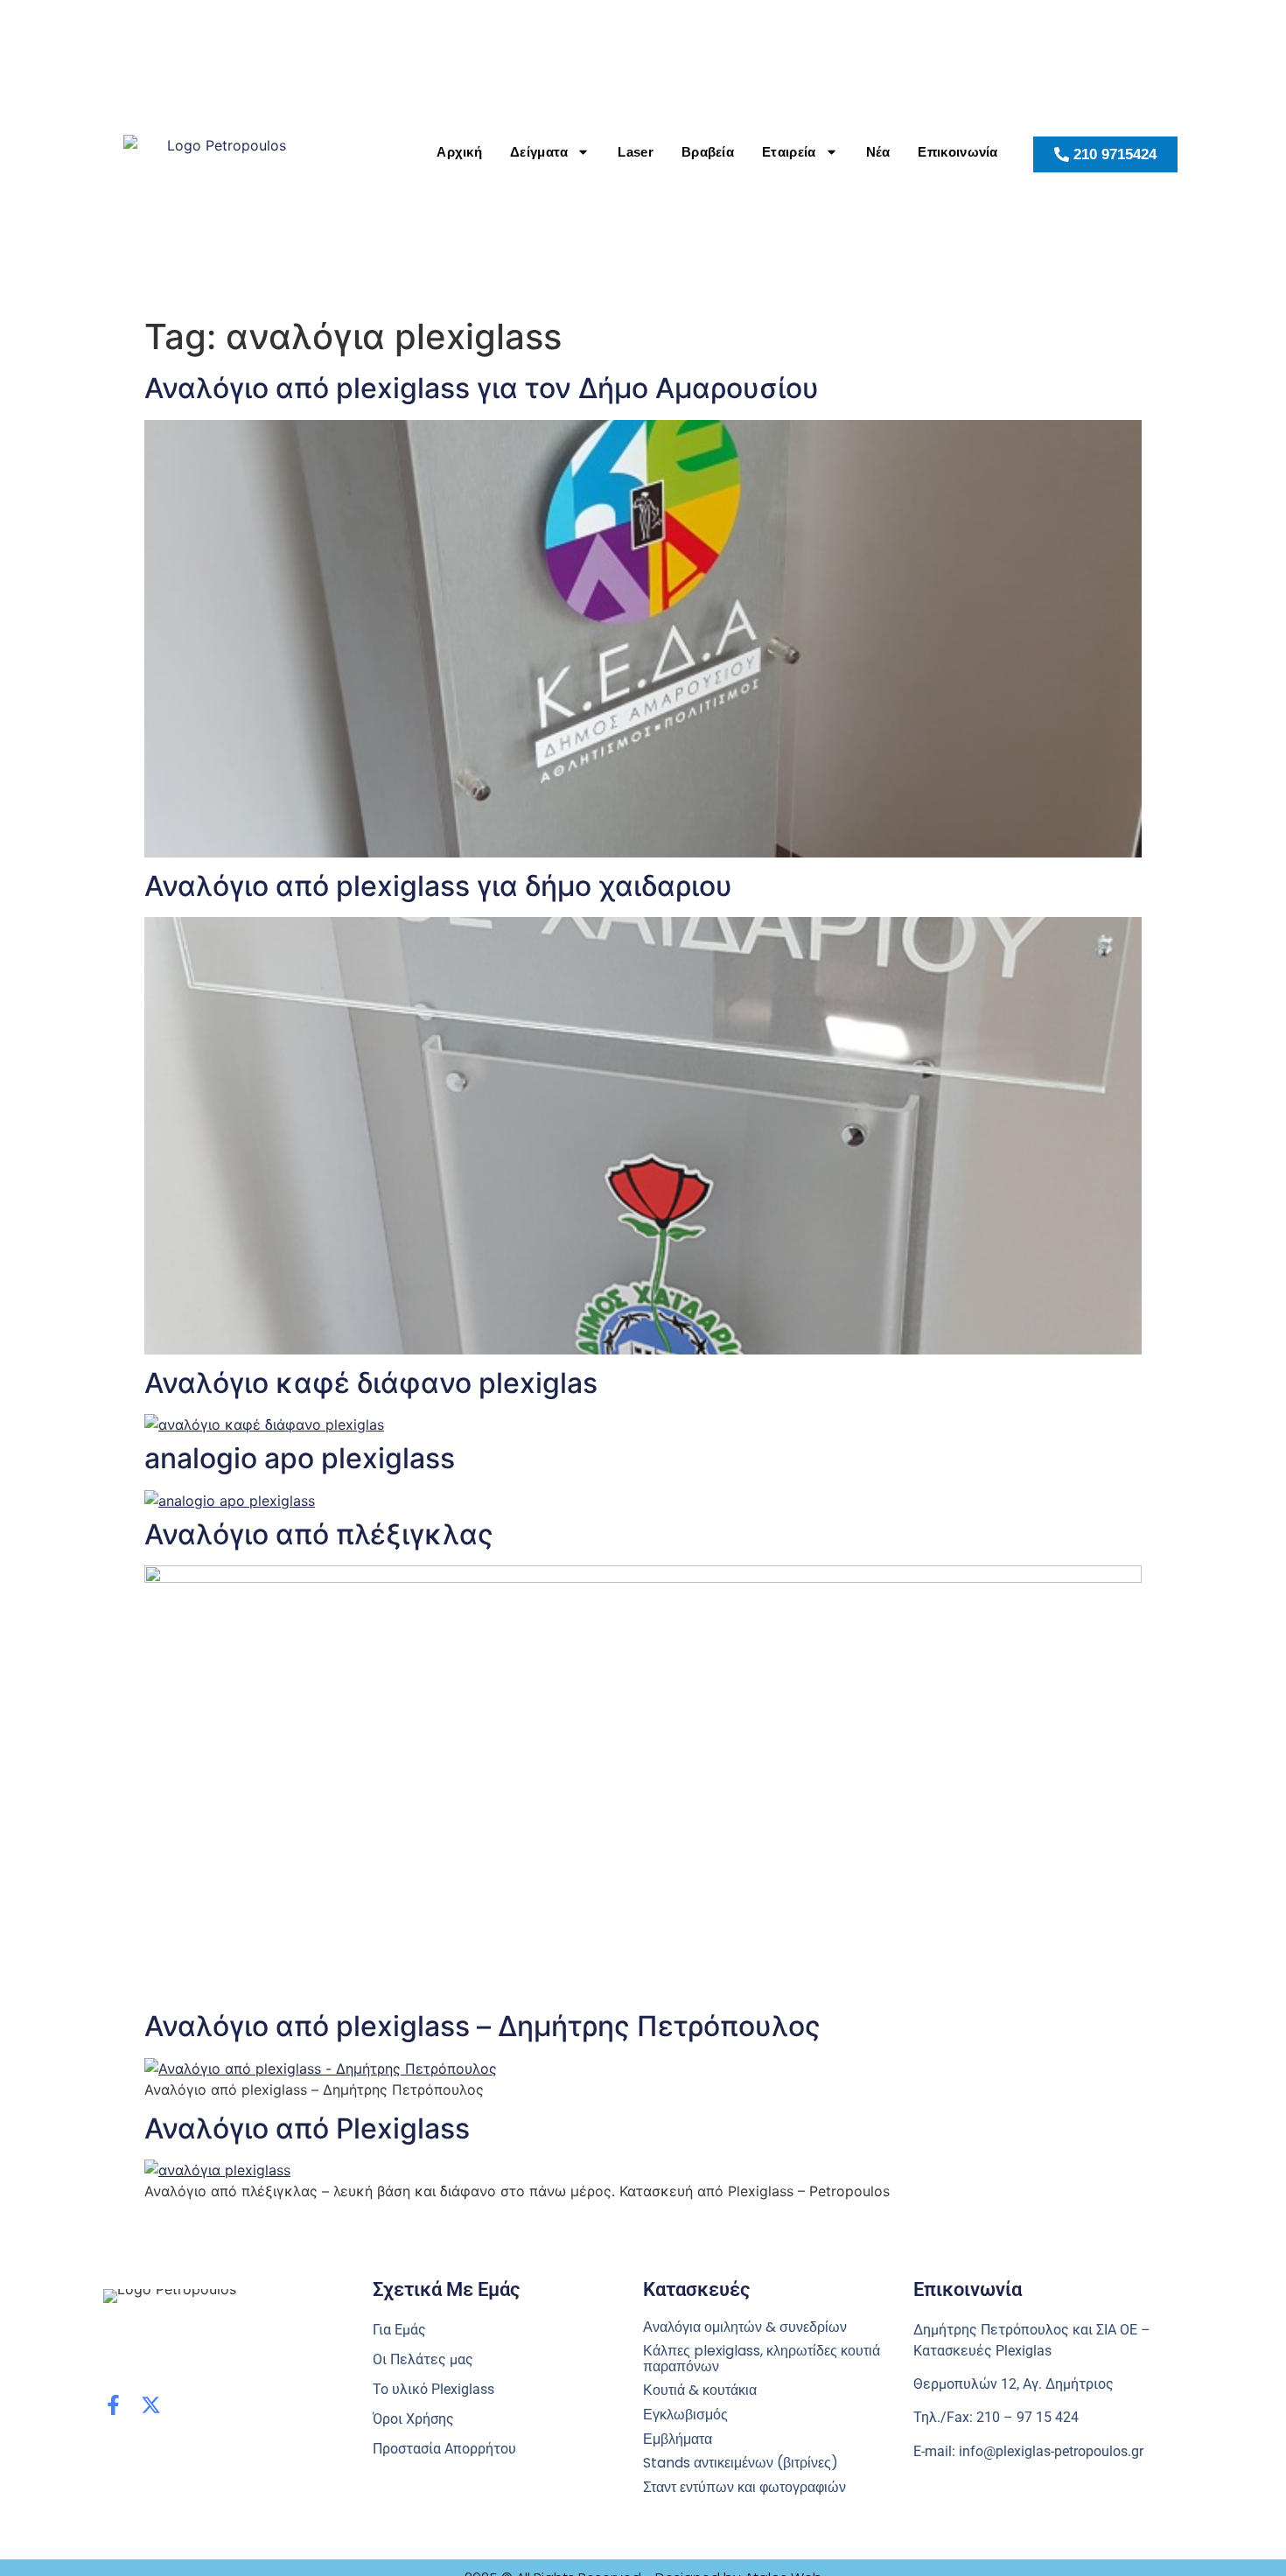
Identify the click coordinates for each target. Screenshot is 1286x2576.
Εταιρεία (789, 152)
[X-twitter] (151, 2405)
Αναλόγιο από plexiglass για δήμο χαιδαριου (438, 886)
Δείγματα (539, 152)
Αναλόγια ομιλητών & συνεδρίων (745, 2327)
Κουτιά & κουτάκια (700, 2390)
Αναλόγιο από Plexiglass (307, 2128)
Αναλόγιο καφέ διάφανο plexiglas (371, 1383)
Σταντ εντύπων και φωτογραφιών (744, 2488)
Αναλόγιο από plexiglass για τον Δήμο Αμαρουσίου (482, 388)
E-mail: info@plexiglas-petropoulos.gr (1028, 2451)
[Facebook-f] (113, 2405)
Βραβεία (708, 152)
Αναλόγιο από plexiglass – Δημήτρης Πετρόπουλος (482, 2026)
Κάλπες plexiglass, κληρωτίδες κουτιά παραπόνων (762, 2359)
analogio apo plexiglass (300, 1458)
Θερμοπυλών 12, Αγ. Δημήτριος (1013, 2384)
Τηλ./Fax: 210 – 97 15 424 (996, 2417)
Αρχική (459, 152)
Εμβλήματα (678, 2439)
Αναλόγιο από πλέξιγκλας (319, 1534)
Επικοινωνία (958, 152)
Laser (636, 152)
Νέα (878, 152)
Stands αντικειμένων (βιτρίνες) (741, 2463)
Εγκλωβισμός (685, 2415)
